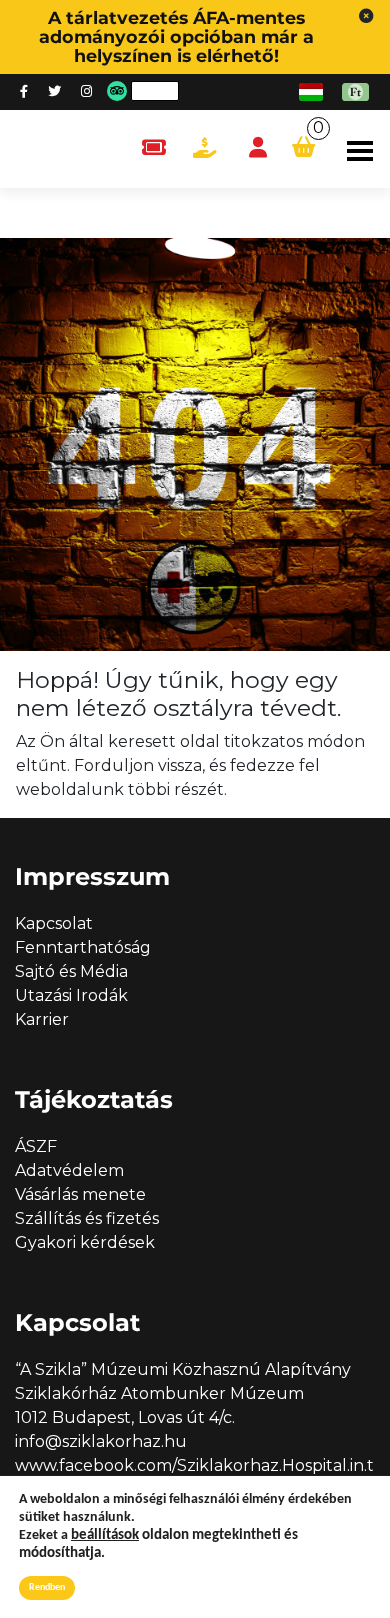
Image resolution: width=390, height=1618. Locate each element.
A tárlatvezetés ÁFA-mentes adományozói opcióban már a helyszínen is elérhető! (176, 36)
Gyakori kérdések (85, 1242)
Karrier (42, 1019)
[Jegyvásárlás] (153, 148)
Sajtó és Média (71, 971)
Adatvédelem (69, 1170)
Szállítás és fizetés (87, 1218)
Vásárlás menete (80, 1194)
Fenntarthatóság (83, 947)
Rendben (47, 1587)
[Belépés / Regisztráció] (258, 148)
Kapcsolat (54, 923)
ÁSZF (36, 1146)
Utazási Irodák (71, 995)
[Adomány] (204, 148)
